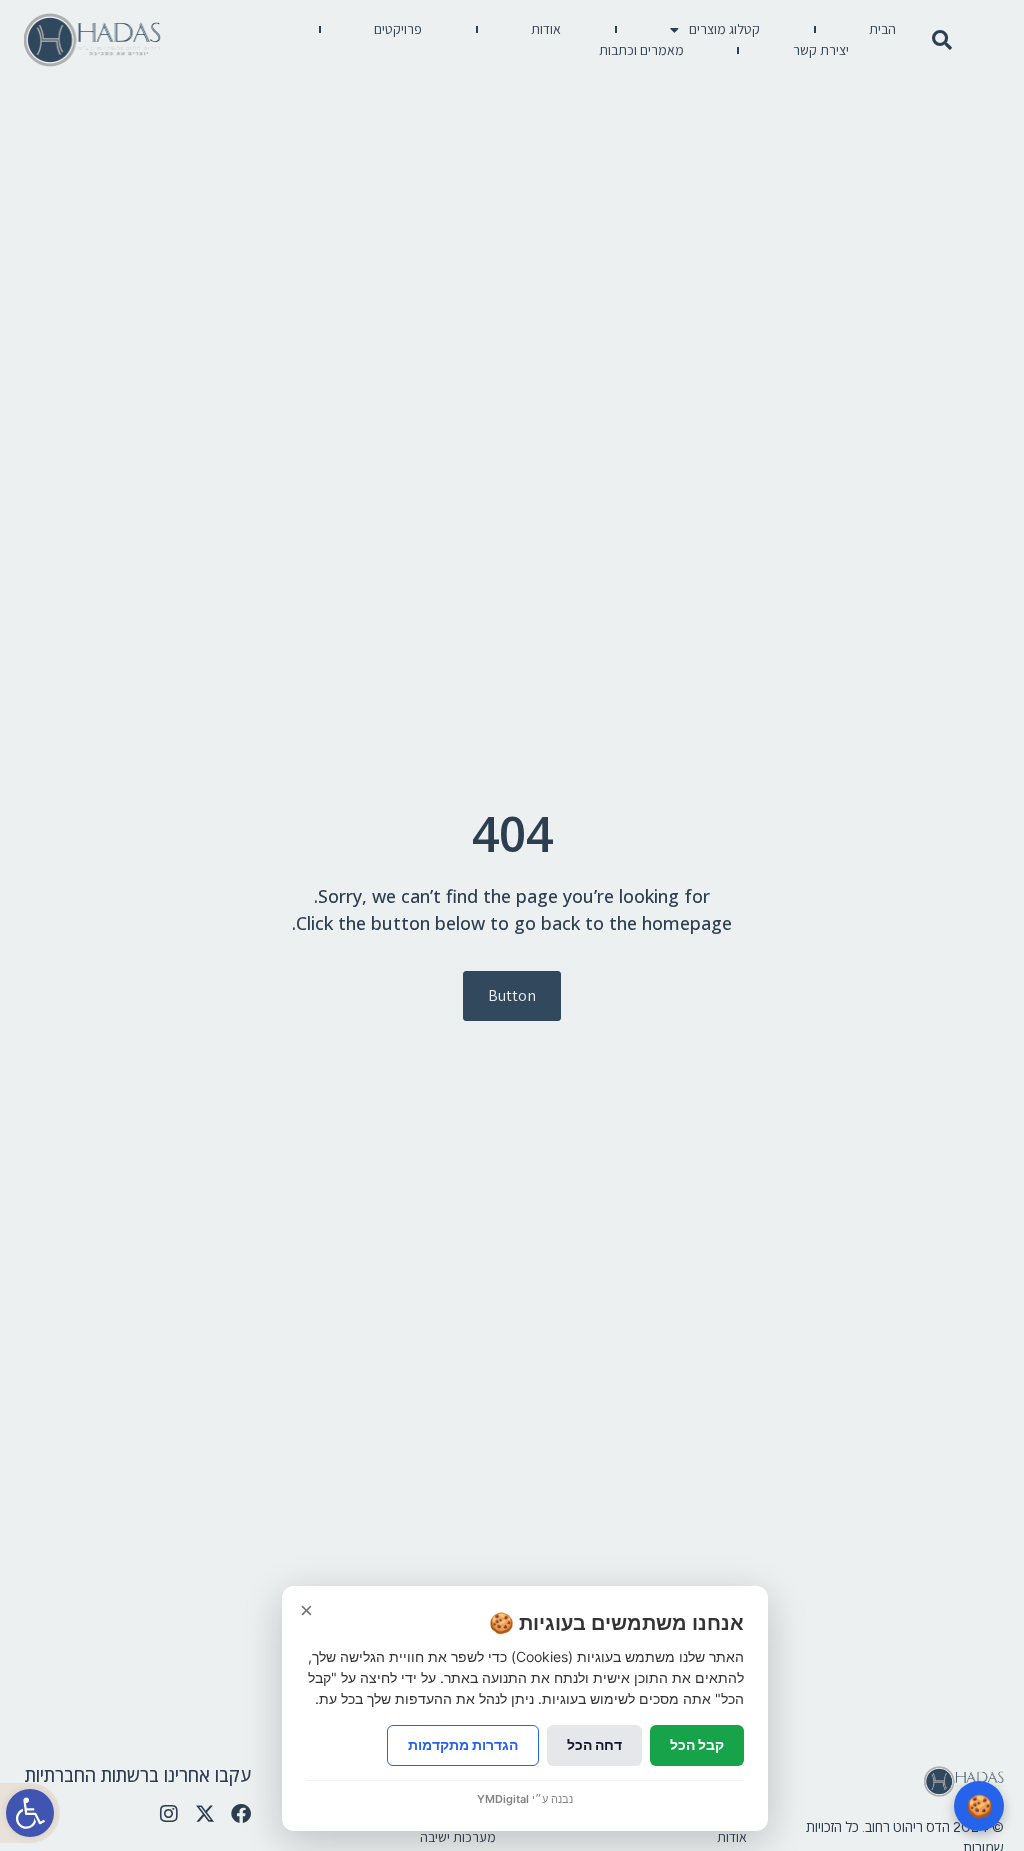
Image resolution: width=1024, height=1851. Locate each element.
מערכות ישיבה (458, 1837)
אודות (546, 29)
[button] (30, 1813)
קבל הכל (697, 1744)
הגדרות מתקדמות (463, 1744)
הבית (882, 29)
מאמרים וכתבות (641, 50)
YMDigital (503, 1799)
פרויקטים (398, 29)
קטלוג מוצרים (724, 29)
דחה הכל (594, 1744)
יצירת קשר (821, 50)
